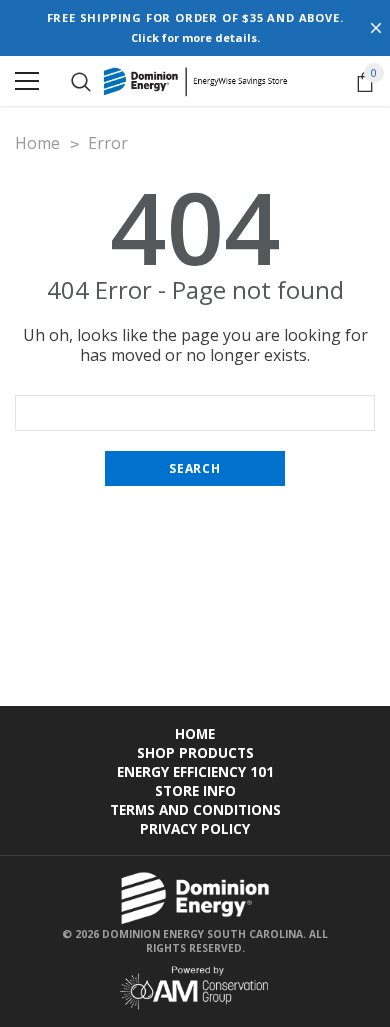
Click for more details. (195, 37)
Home (195, 733)
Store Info (195, 790)
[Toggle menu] (27, 81)
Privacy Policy (195, 828)
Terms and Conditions (195, 809)
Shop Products (195, 752)
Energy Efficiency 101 (195, 771)
